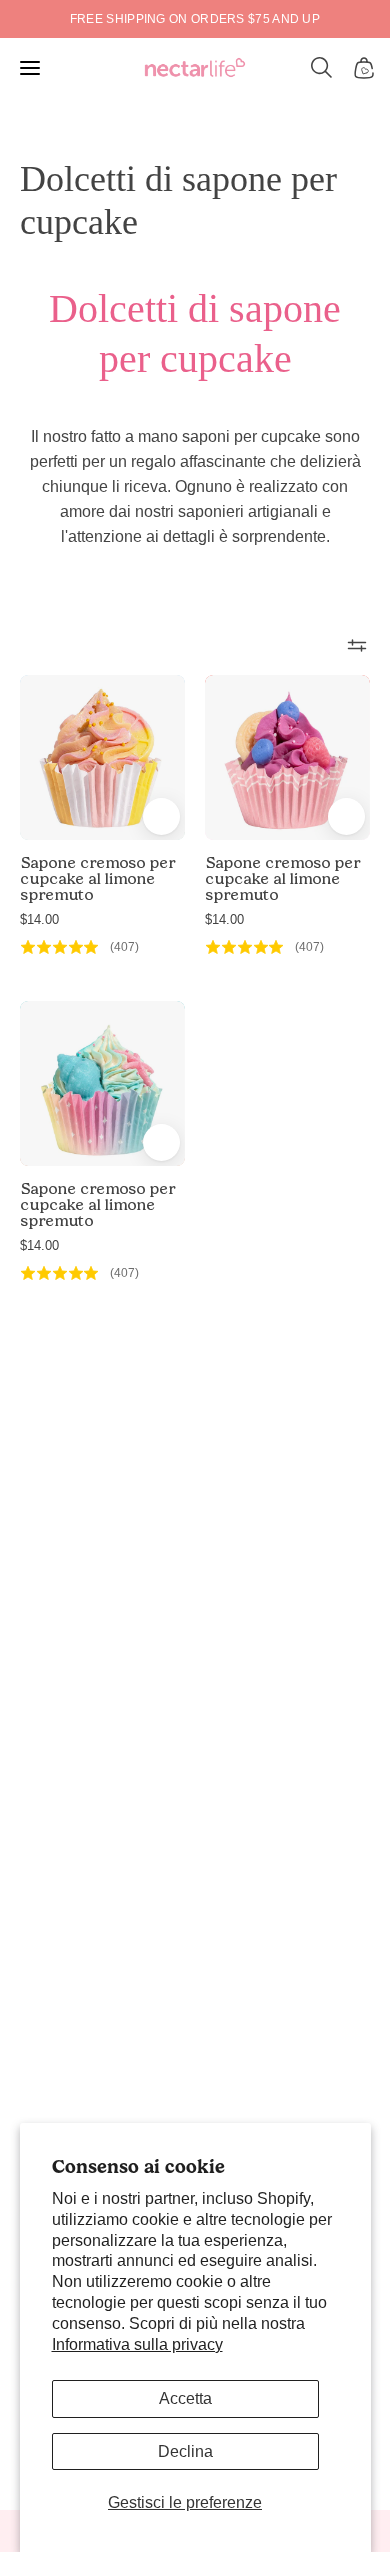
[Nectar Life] (195, 68)
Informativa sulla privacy (137, 2344)
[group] (195, 19)
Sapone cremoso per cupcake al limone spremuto (97, 879)
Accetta (185, 2398)
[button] (322, 68)
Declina (185, 2451)
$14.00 (39, 919)
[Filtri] (357, 645)
